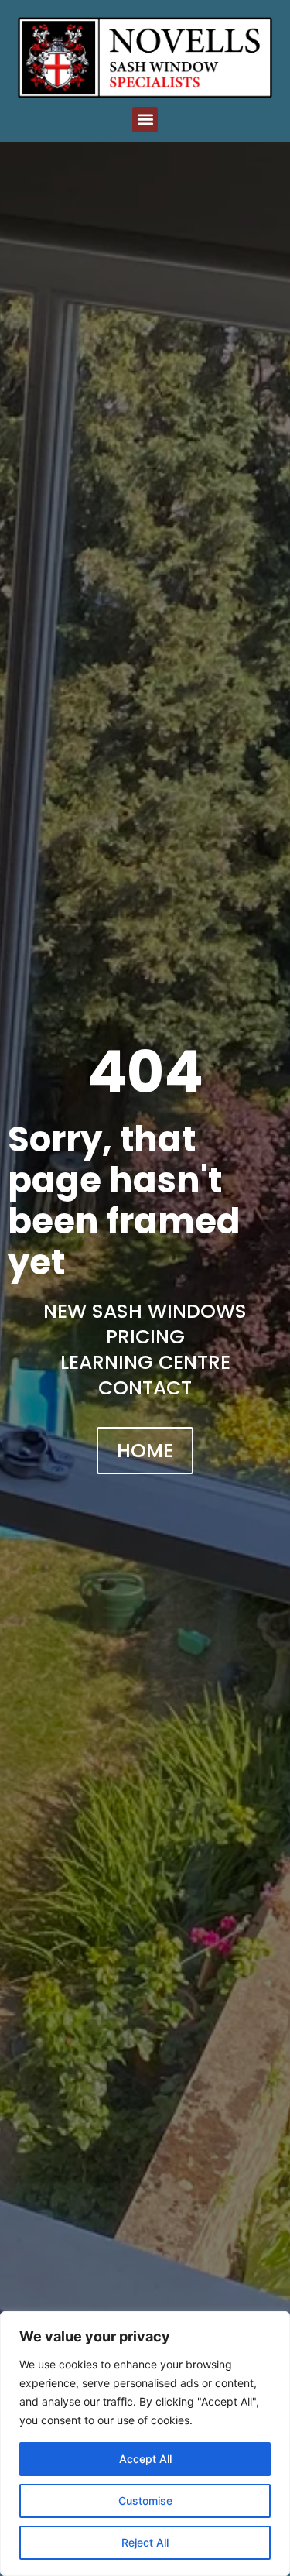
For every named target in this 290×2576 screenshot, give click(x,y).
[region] (145, 2444)
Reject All (145, 2542)
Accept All (145, 2459)
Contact (145, 1388)
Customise (145, 2501)
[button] (145, 120)
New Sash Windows (145, 1311)
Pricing (145, 1337)
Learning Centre (145, 1362)
